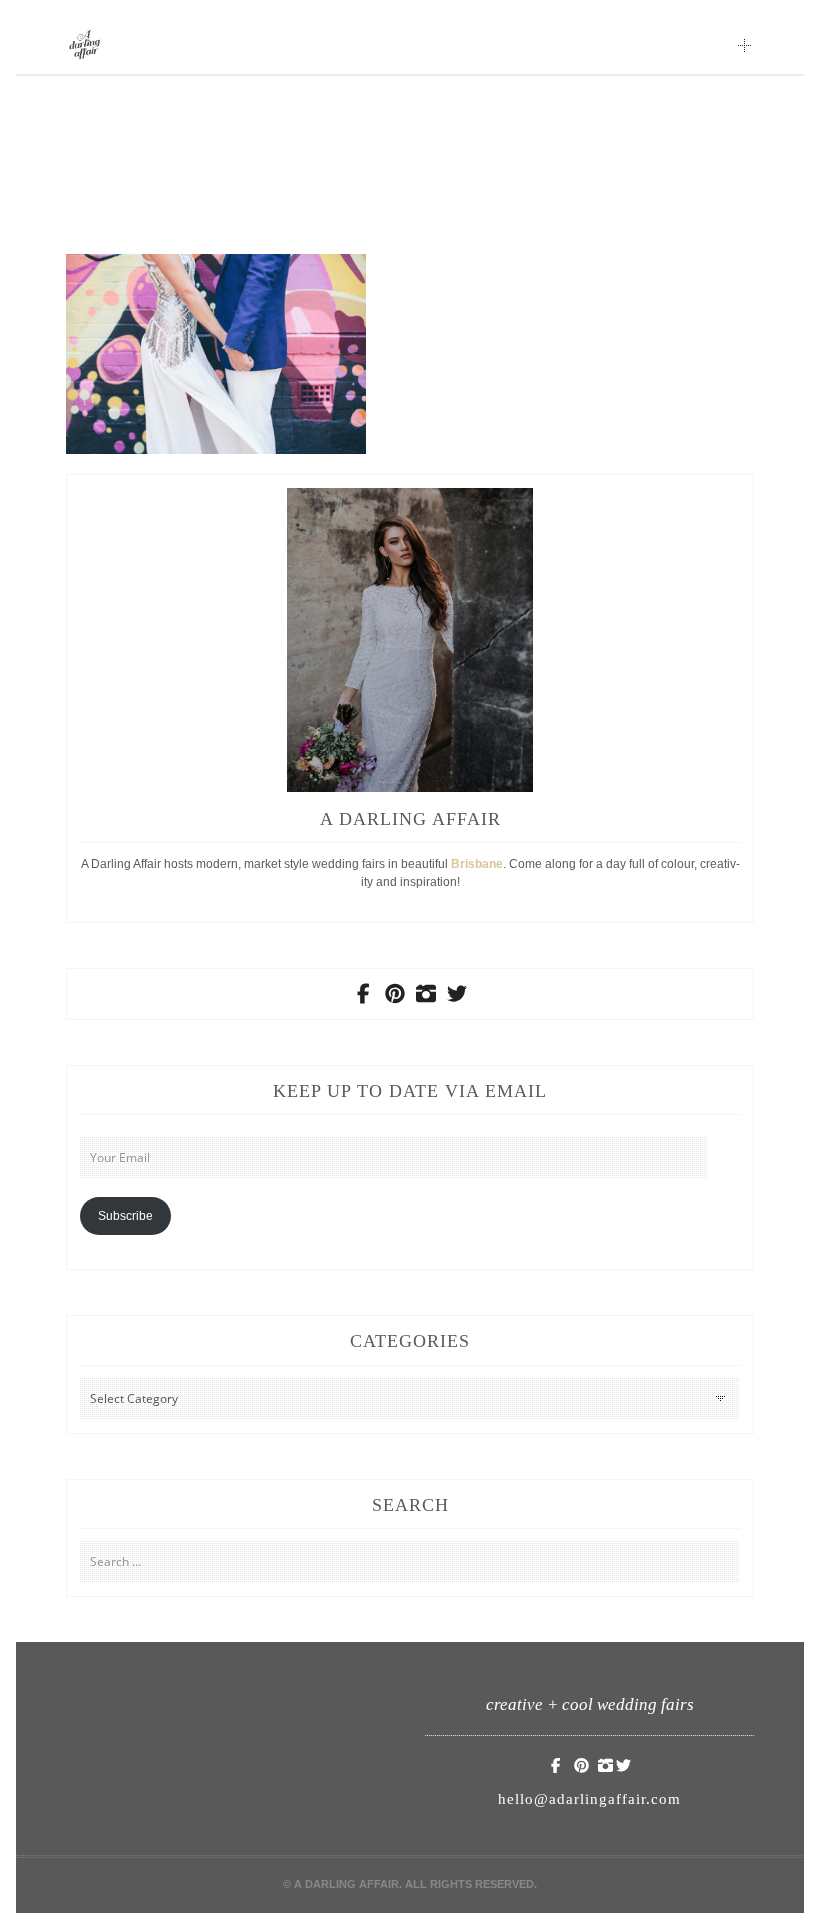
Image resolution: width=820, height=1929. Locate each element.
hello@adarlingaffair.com (589, 1799)
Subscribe (125, 1216)
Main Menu (745, 45)
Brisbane (477, 864)
